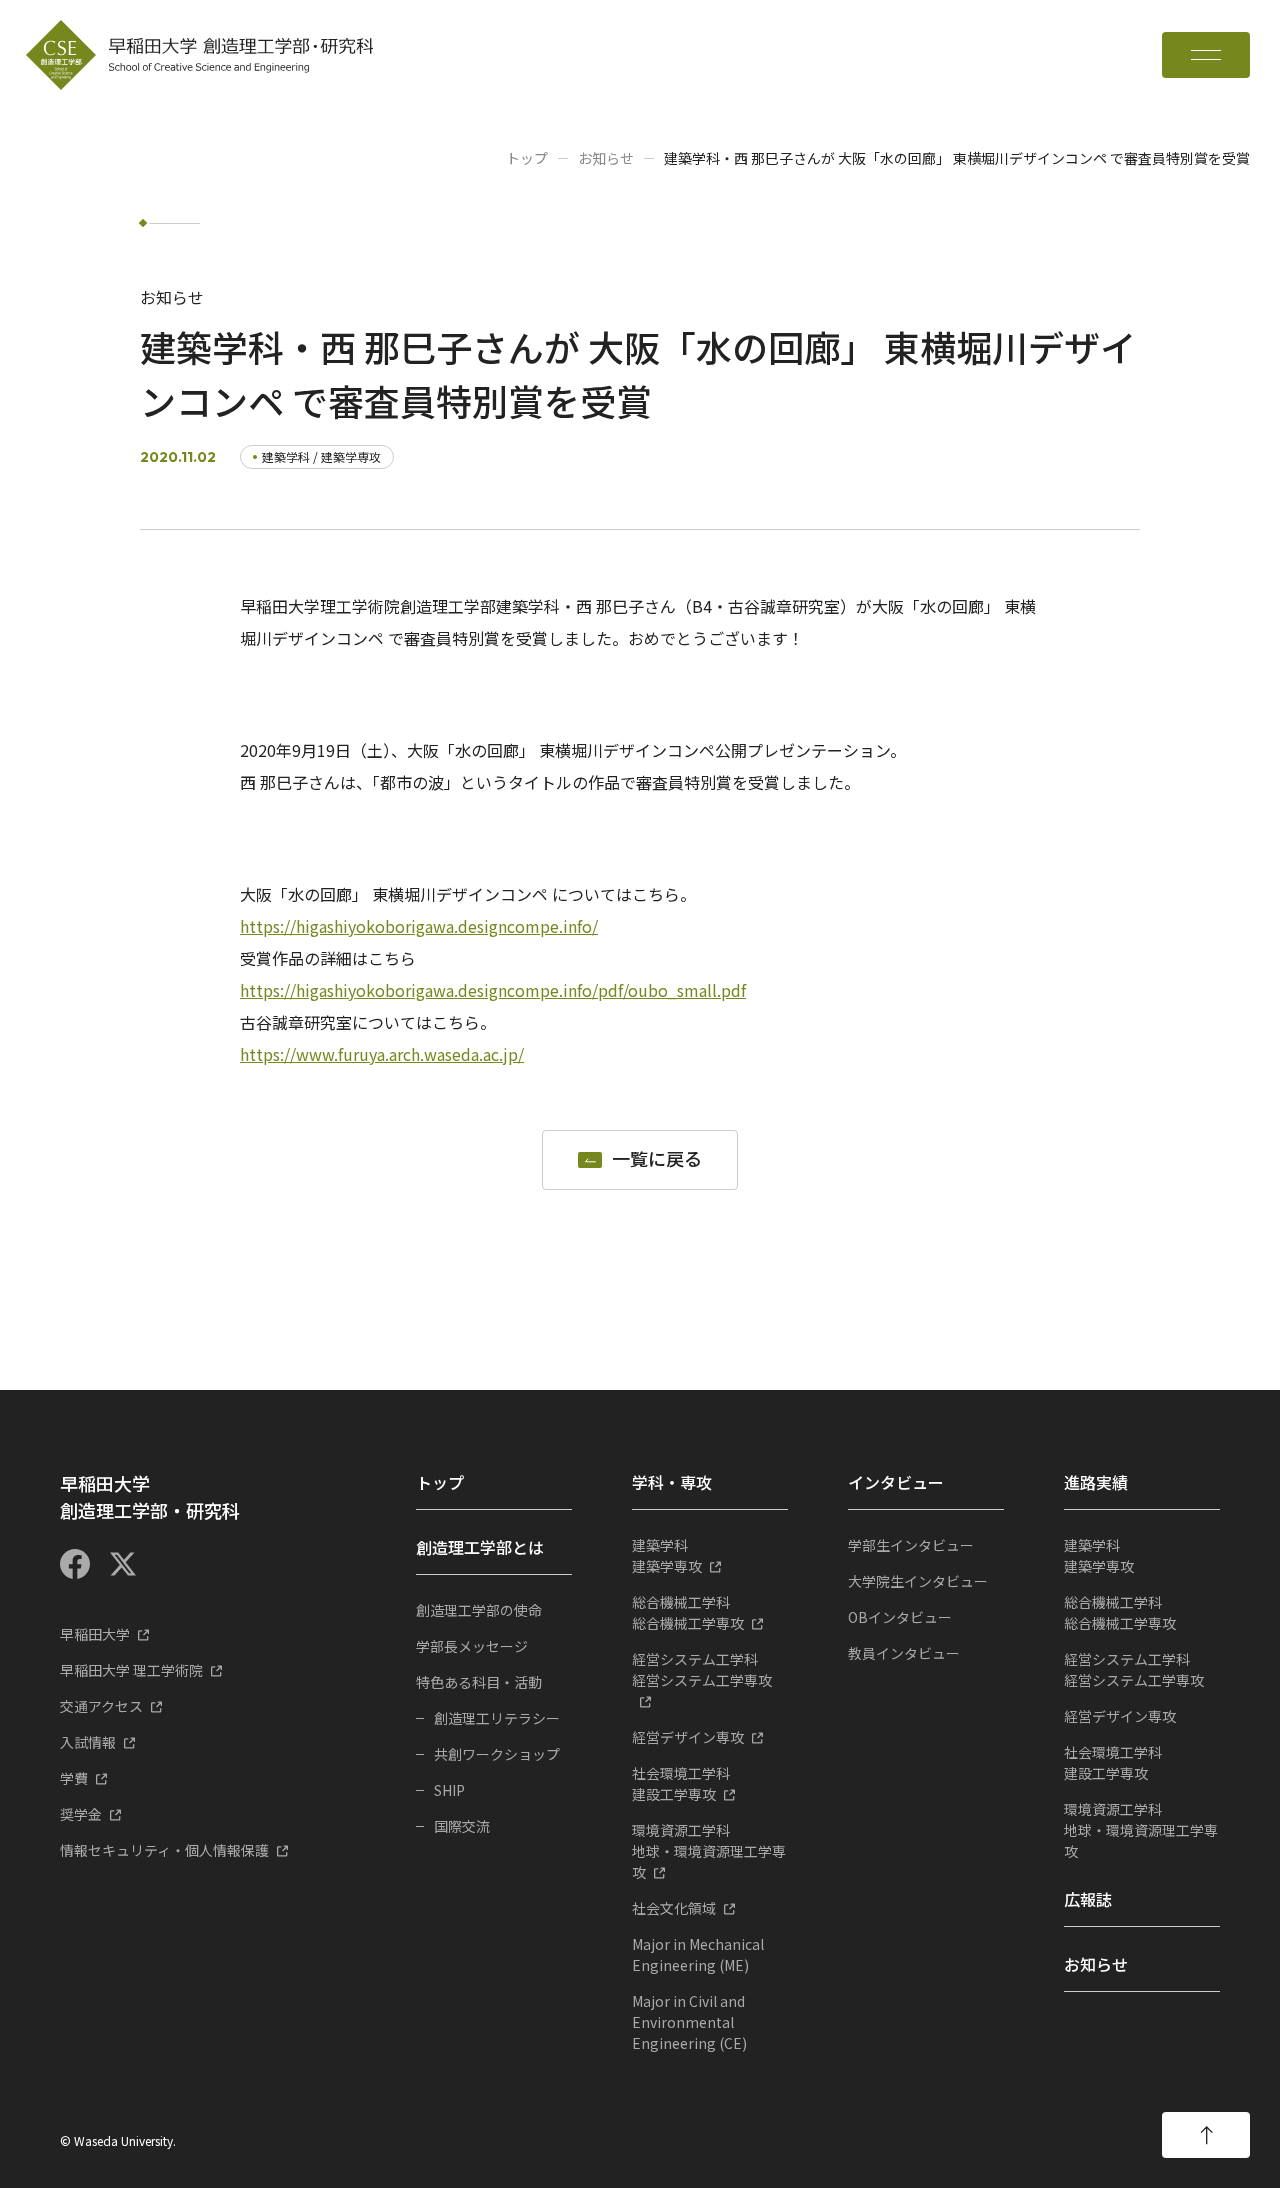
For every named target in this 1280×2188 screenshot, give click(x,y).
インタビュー (896, 1482)
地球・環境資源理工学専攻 (709, 1851)
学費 (74, 1778)
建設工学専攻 (681, 1783)
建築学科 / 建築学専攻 (321, 456)
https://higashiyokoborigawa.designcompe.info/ (419, 926)
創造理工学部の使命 (479, 1610)
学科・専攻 (672, 1482)
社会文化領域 (674, 1908)
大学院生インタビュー (918, 1581)
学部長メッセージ (472, 1646)
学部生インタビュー (911, 1545)
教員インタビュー (904, 1653)
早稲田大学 (95, 1634)
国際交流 (462, 1826)
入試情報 (88, 1742)
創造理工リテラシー (497, 1718)
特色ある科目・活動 (479, 1682)
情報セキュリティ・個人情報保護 (164, 1850)
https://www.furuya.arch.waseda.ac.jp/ (382, 1054)
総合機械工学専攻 (688, 1612)
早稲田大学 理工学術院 (131, 1670)
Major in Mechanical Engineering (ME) (698, 1954)
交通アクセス (101, 1706)
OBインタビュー (900, 1617)
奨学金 (81, 1814)
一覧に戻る (657, 1159)
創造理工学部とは (480, 1547)
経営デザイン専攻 (688, 1737)
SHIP (449, 1790)
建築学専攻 (667, 1555)
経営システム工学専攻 (702, 1669)
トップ (527, 158)
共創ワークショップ (497, 1754)
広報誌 (1088, 1899)
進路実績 (1096, 1482)
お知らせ (606, 158)
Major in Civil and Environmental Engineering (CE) (689, 2022)
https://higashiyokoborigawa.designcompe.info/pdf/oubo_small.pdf (493, 990)
